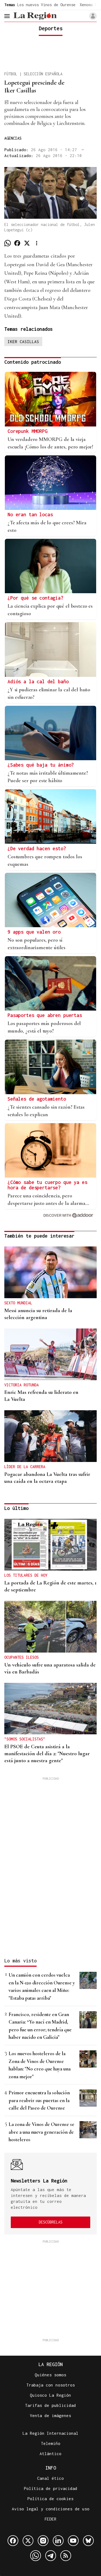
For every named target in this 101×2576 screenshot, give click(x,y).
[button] (93, 16)
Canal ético (50, 2478)
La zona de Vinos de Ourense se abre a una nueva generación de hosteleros (41, 2132)
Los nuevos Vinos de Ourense (46, 5)
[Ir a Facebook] (13, 2541)
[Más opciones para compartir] (37, 243)
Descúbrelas (51, 2222)
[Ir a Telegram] (51, 2556)
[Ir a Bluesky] (88, 2541)
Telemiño (51, 2443)
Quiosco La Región (50, 2395)
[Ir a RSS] (66, 2556)
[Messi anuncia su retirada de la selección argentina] (50, 1272)
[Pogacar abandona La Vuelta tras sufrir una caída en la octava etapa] (50, 1436)
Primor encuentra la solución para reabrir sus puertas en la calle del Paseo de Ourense (39, 2100)
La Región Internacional (50, 2433)
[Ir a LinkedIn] (58, 2541)
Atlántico (50, 2453)
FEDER (50, 2519)
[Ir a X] (28, 2541)
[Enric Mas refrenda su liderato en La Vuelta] (50, 1354)
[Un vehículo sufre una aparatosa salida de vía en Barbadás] (50, 1627)
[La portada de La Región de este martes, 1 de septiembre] (50, 1545)
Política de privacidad (51, 2488)
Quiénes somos (50, 2375)
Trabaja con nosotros (51, 2385)
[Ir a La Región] (35, 16)
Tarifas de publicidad (50, 2405)
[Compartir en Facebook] (17, 243)
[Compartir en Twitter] (27, 243)
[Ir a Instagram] (43, 2541)
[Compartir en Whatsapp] (8, 243)
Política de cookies (50, 2499)
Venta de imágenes (50, 2415)
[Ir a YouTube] (73, 2541)
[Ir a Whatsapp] (36, 2556)
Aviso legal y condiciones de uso (51, 2509)
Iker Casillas (23, 342)
